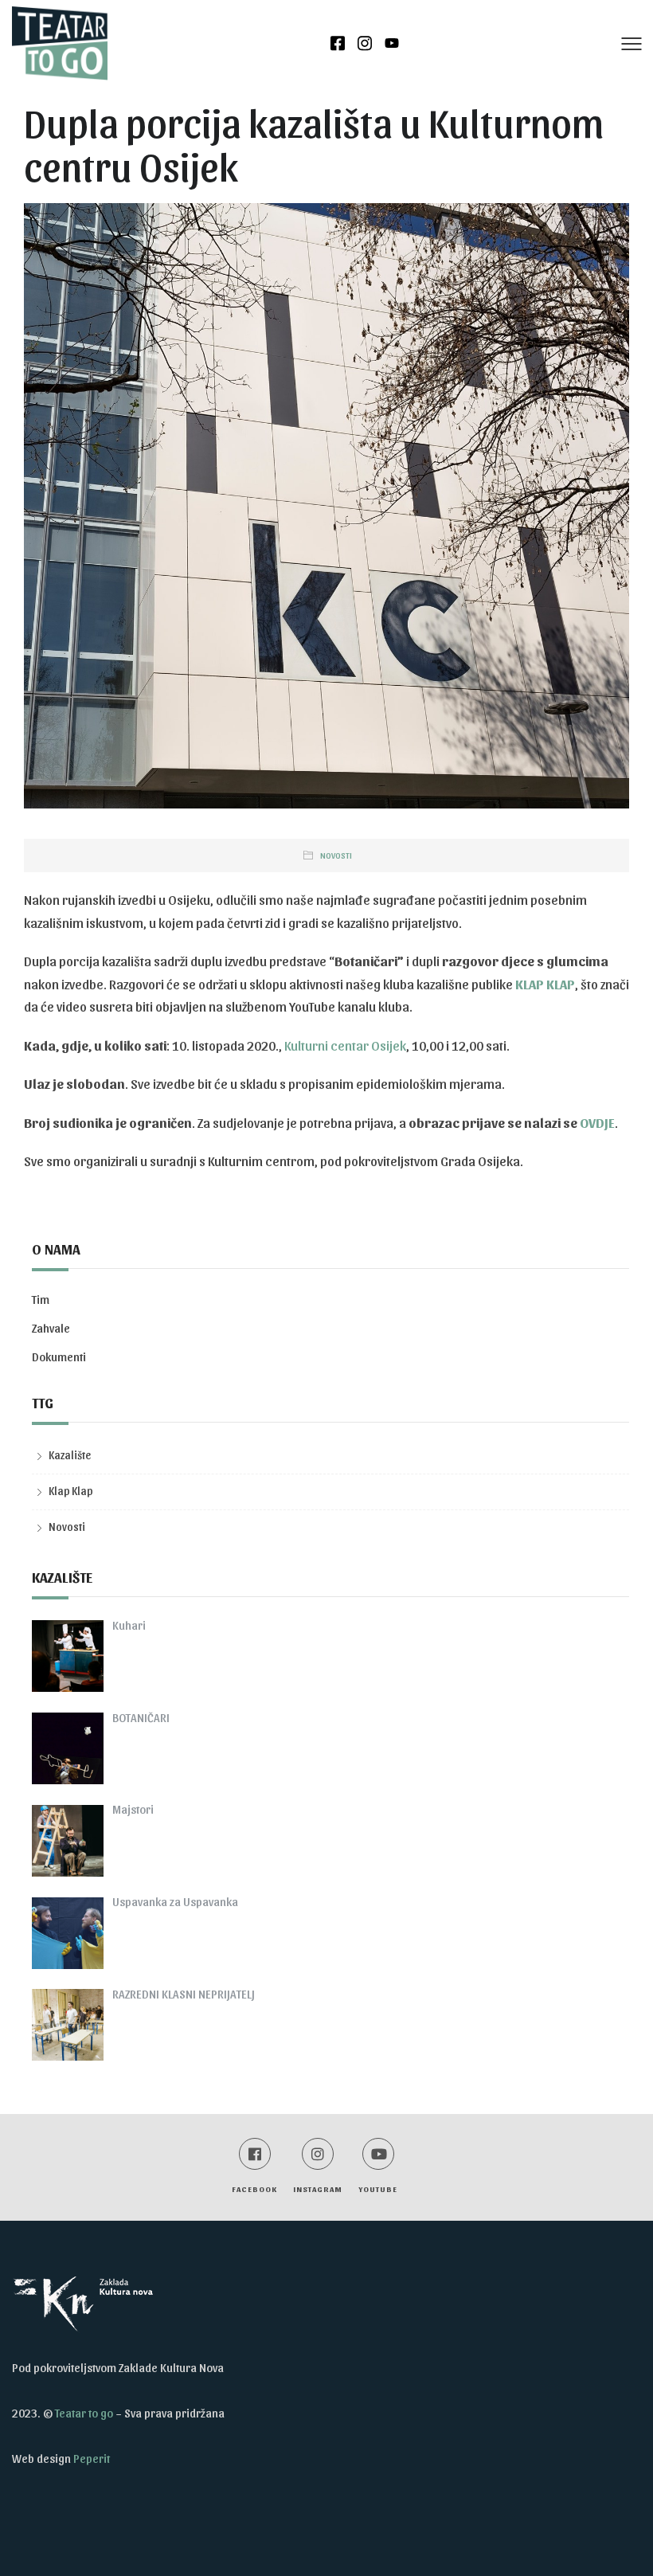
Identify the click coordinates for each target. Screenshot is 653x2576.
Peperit (92, 2458)
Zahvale (51, 1328)
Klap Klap (71, 1491)
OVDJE (597, 1122)
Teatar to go (84, 2413)
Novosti (336, 855)
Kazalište (70, 1455)
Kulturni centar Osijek (345, 1045)
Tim (41, 1299)
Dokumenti (59, 1357)
